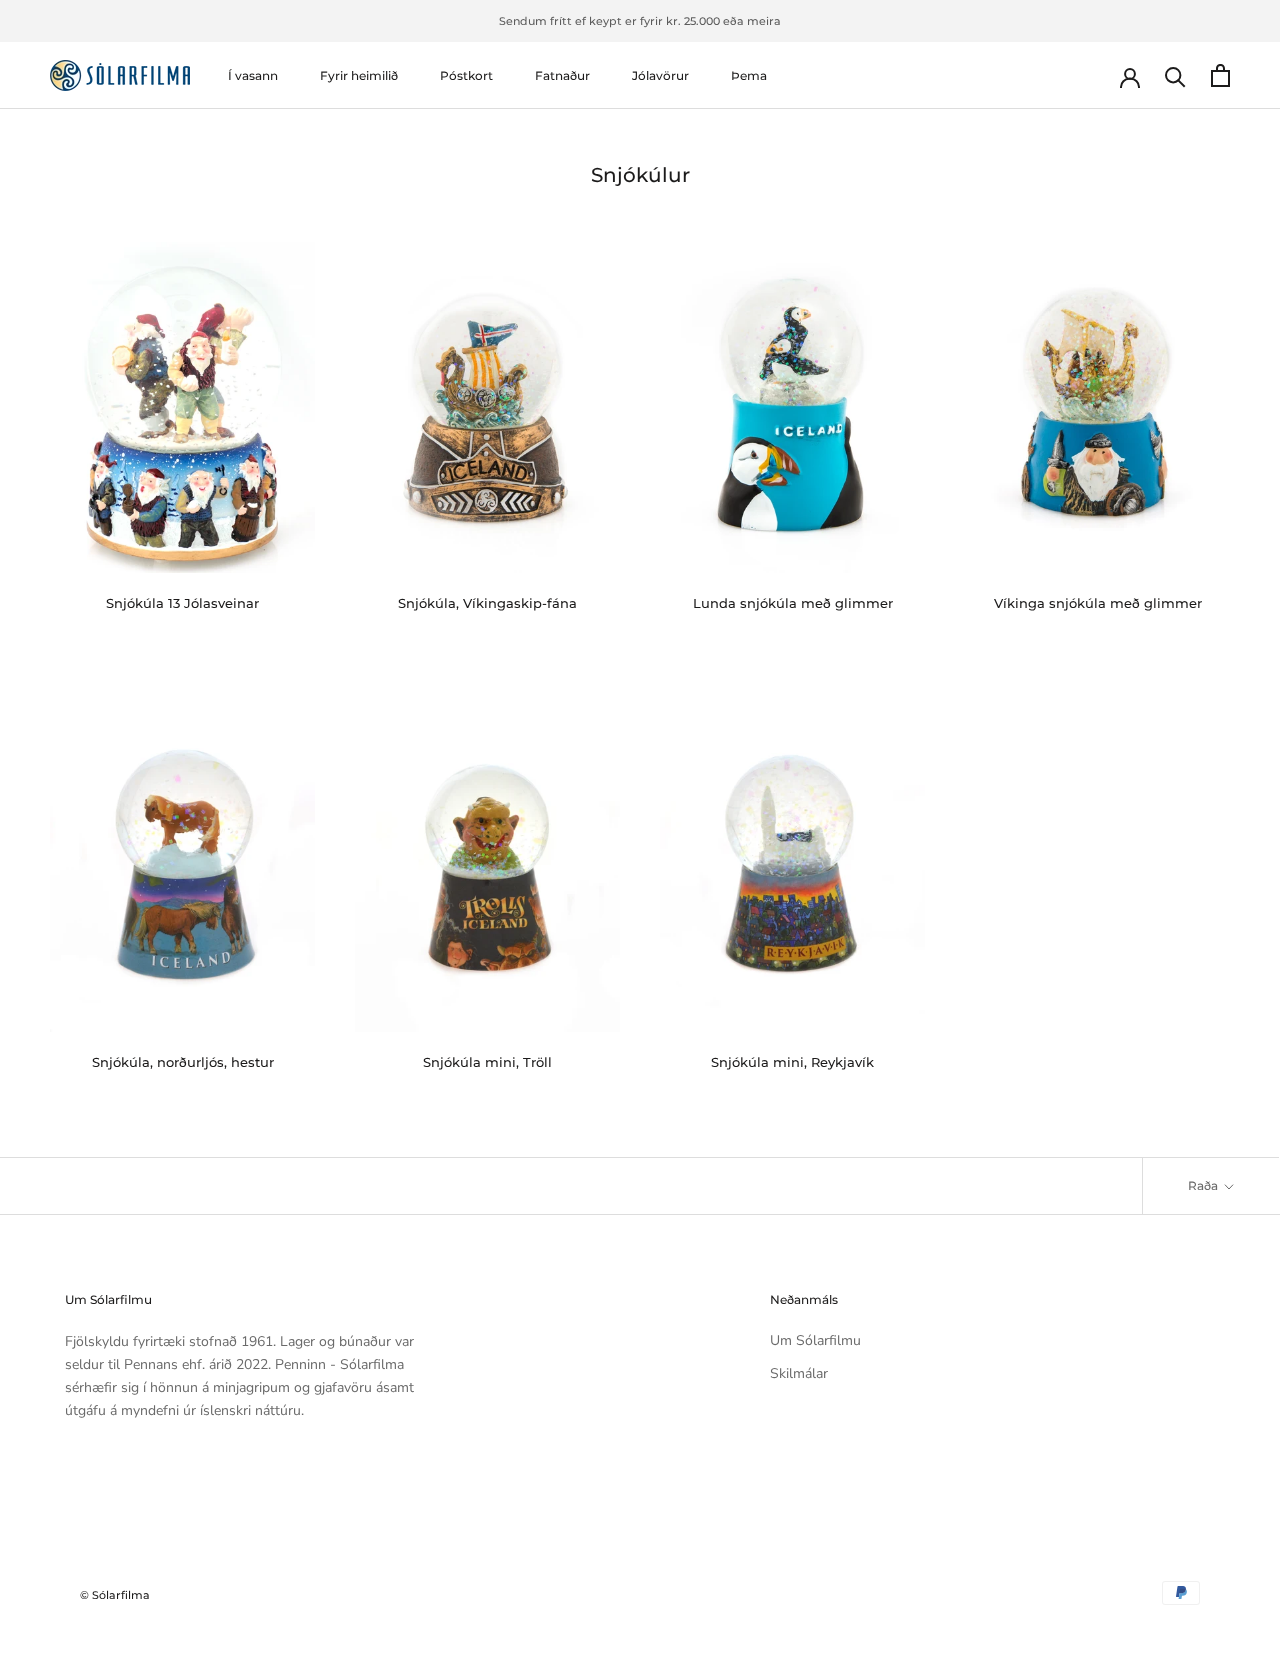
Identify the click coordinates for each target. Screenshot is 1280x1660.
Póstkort (466, 75)
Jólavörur (660, 75)
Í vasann (253, 75)
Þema (749, 75)
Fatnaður (562, 75)
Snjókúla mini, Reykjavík (792, 1062)
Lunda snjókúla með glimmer (793, 603)
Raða (1204, 1185)
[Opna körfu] (1220, 75)
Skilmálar (799, 1373)
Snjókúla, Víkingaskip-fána (487, 603)
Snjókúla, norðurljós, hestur (183, 1062)
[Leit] (1175, 75)
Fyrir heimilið (359, 75)
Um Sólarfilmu (815, 1340)
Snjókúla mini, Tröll (487, 1062)
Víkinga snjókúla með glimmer (1098, 603)
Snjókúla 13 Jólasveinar (182, 603)
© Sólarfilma (115, 1595)
